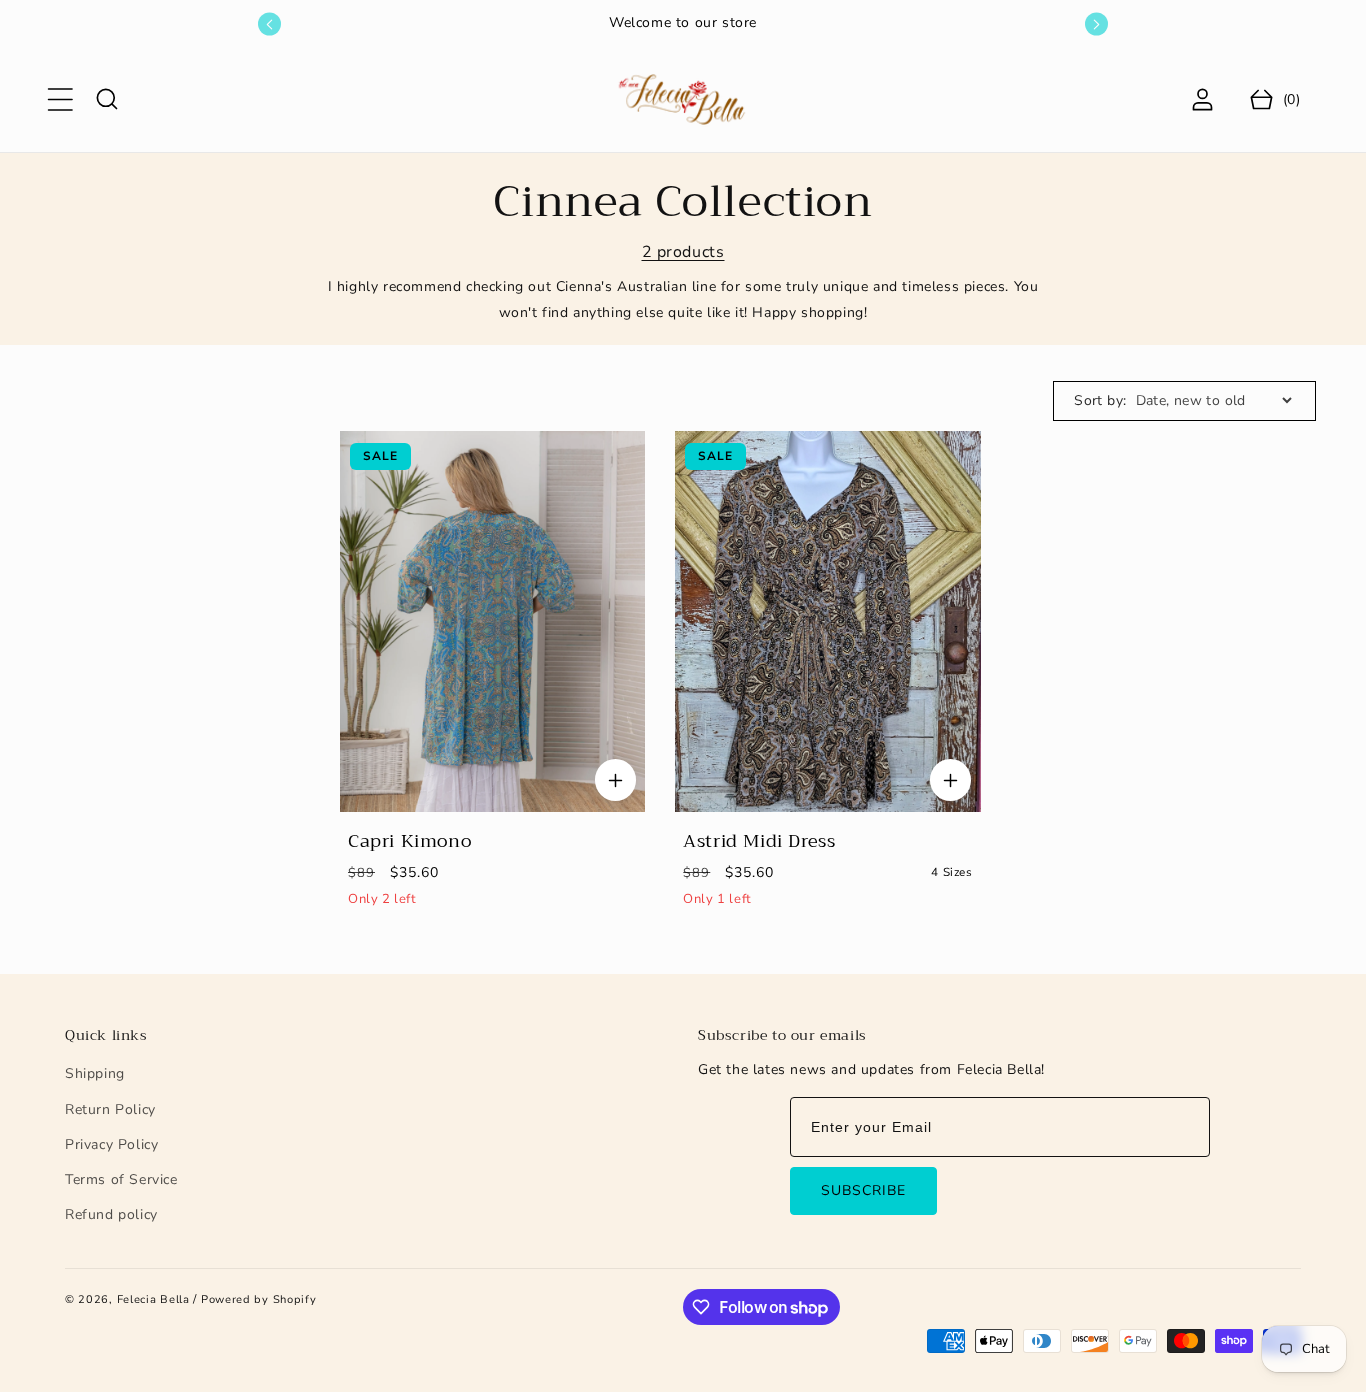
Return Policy (110, 1109)
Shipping (95, 1073)
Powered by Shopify (259, 1299)
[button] (60, 99)
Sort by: (1100, 400)
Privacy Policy (111, 1144)
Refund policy (111, 1214)
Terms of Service (121, 1179)
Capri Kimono (409, 841)
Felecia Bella (153, 1299)
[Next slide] (1096, 24)
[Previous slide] (269, 24)
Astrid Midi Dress (759, 841)
